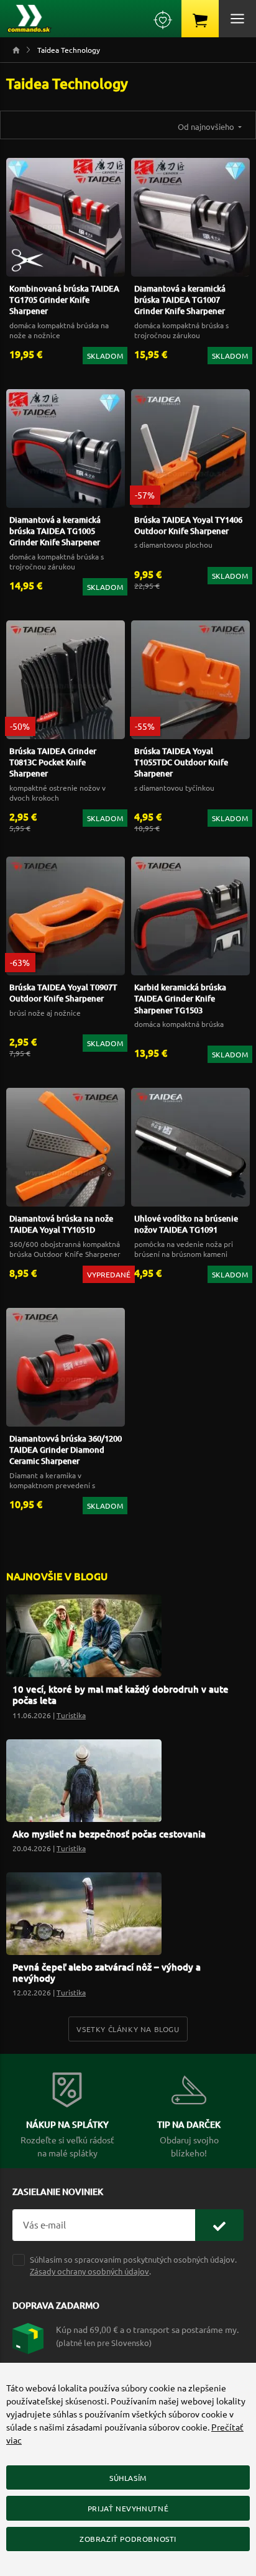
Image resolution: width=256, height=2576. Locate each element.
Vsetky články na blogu (128, 2029)
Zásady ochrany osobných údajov (89, 2271)
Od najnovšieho (207, 126)
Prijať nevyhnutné (128, 2508)
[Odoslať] (219, 2225)
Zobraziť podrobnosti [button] (128, 2539)
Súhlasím (128, 2478)
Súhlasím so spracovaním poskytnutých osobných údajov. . (133, 2265)
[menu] (237, 19)
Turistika (71, 1715)
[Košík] (200, 19)
